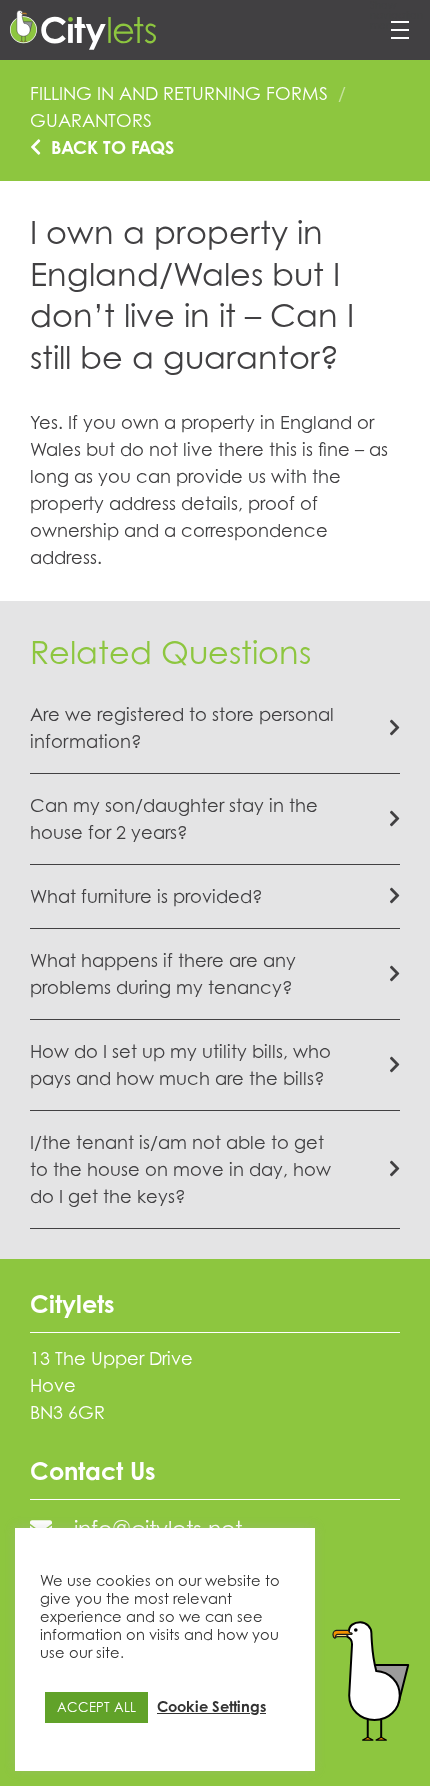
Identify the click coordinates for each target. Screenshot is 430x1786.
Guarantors (91, 120)
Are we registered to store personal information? (182, 727)
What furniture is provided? (146, 896)
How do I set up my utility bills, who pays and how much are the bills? (180, 1064)
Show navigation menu (396, 15)
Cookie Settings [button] (211, 1706)
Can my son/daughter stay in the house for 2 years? (174, 818)
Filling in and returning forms (179, 93)
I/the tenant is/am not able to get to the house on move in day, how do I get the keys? (180, 1169)
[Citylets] (83, 30)
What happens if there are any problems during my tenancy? (163, 973)
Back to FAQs (112, 147)
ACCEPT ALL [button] (96, 1707)
